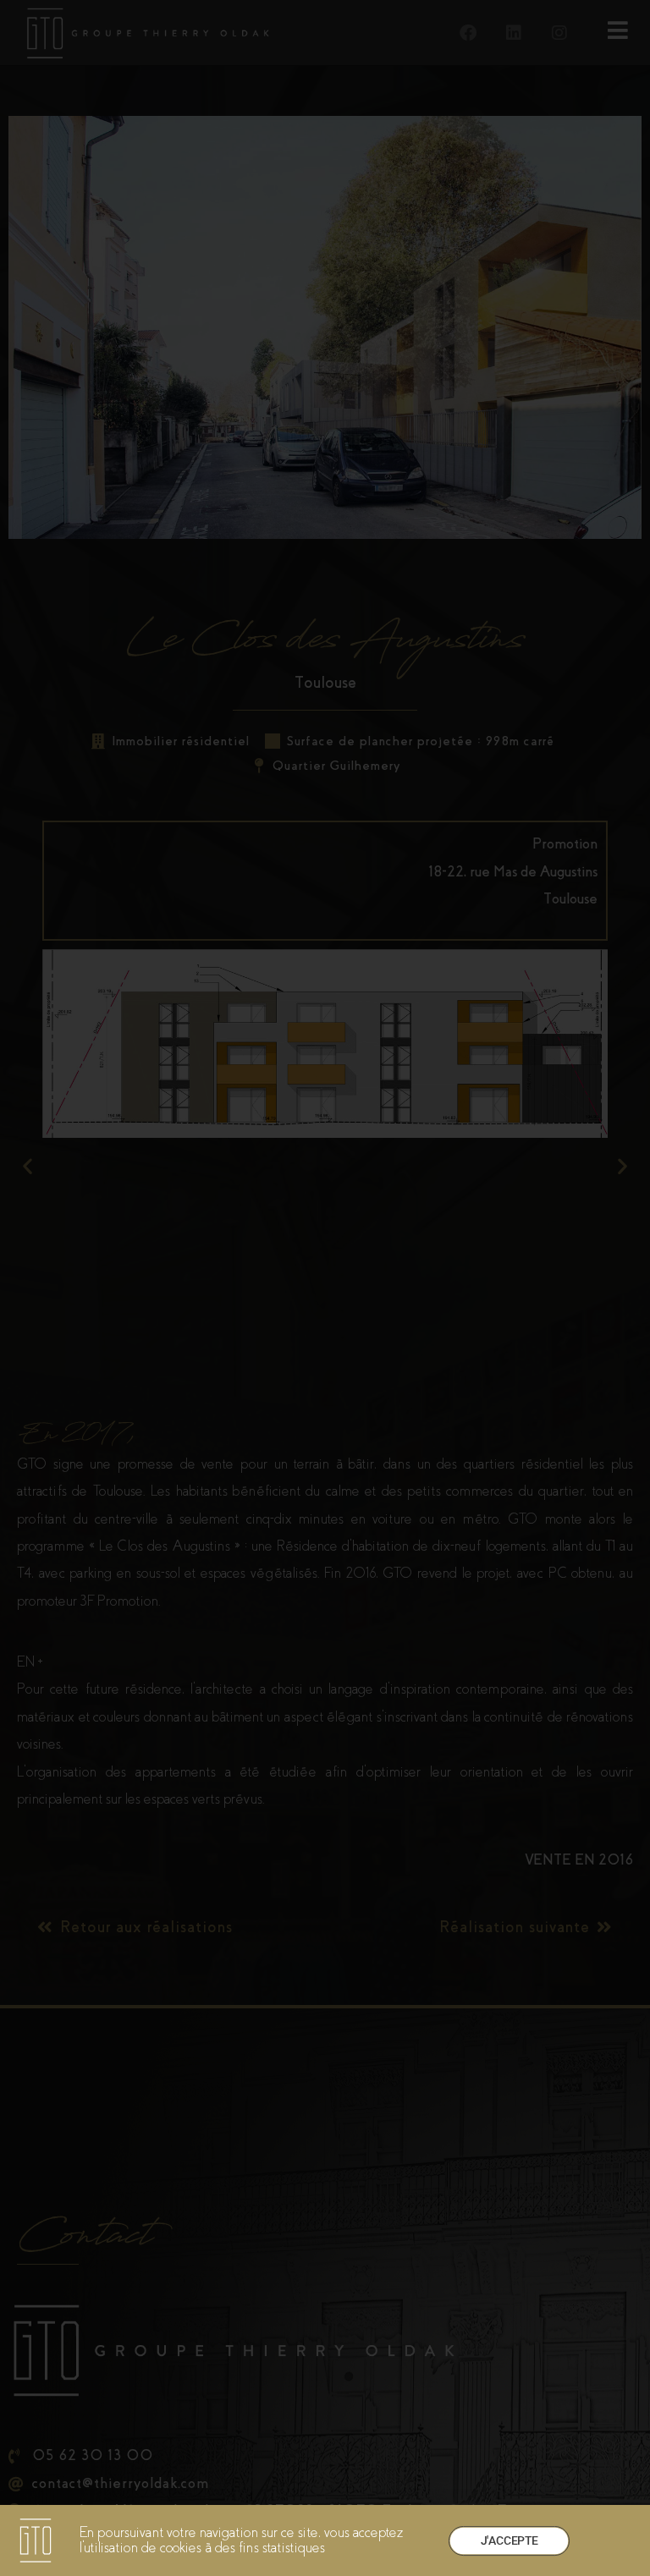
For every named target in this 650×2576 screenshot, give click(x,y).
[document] (325, 1288)
